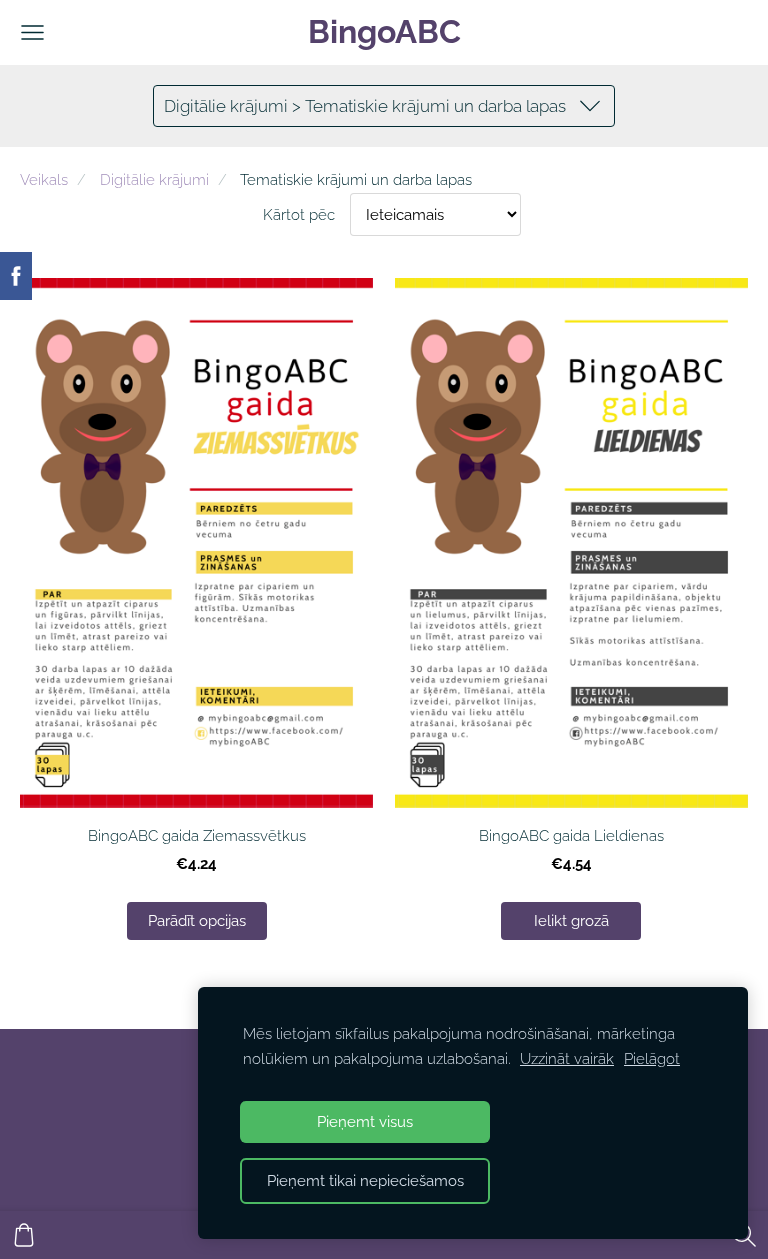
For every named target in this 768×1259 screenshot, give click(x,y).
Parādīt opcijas (197, 920)
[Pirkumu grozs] (24, 1235)
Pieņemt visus (365, 1122)
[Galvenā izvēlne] (32, 32)
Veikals (44, 180)
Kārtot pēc (299, 215)
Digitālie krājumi (154, 180)
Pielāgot (652, 1059)
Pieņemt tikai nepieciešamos (365, 1181)
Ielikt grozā (571, 920)
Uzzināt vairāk (567, 1059)
